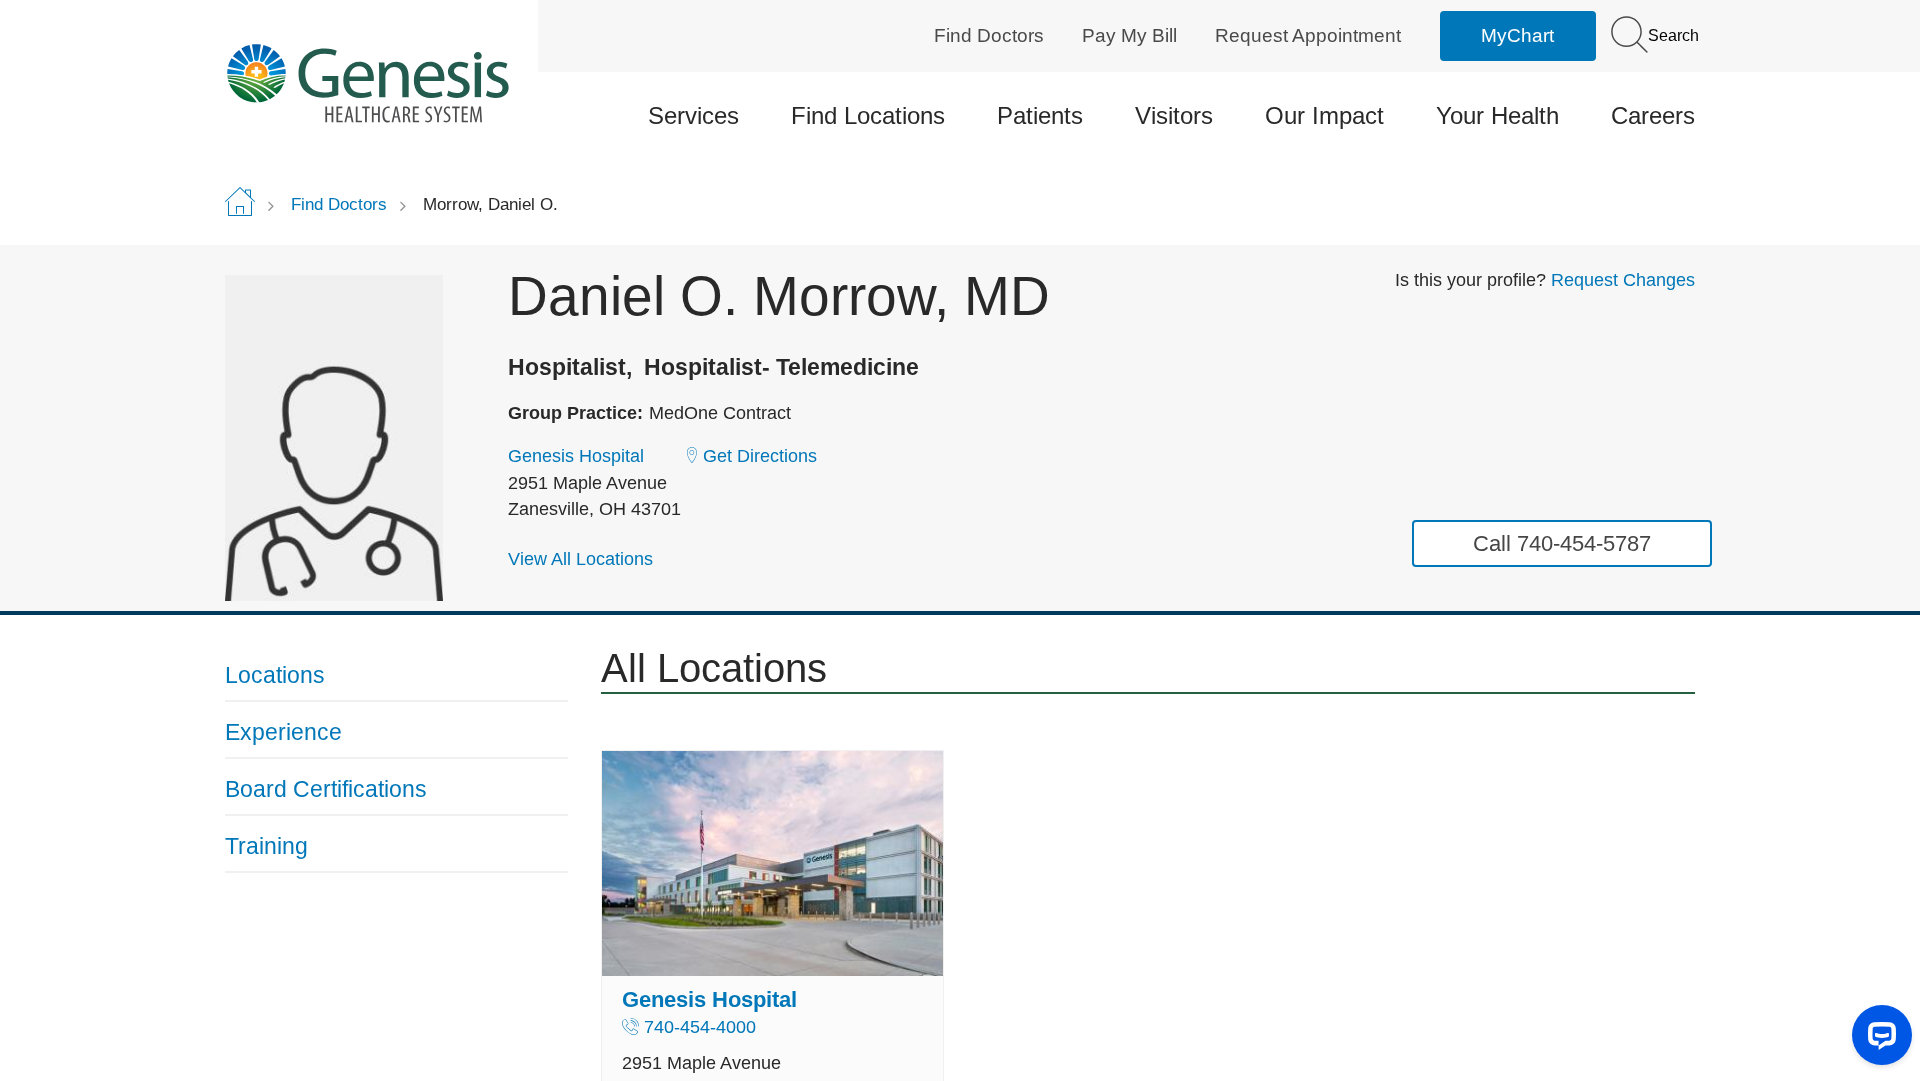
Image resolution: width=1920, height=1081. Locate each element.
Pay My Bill (1129, 35)
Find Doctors (989, 35)
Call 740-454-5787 (1562, 543)
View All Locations (580, 559)
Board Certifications (326, 789)
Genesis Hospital (576, 456)
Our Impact (1324, 115)
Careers (1653, 115)
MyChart (1517, 35)
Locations (275, 675)
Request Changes (1623, 280)
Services (693, 115)
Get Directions (760, 456)
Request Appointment (1308, 35)
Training (266, 846)
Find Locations (868, 115)
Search (1671, 35)
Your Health (1497, 115)
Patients (1040, 115)
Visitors (1174, 115)
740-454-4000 (700, 1027)
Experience (283, 732)
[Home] (396, 82)
